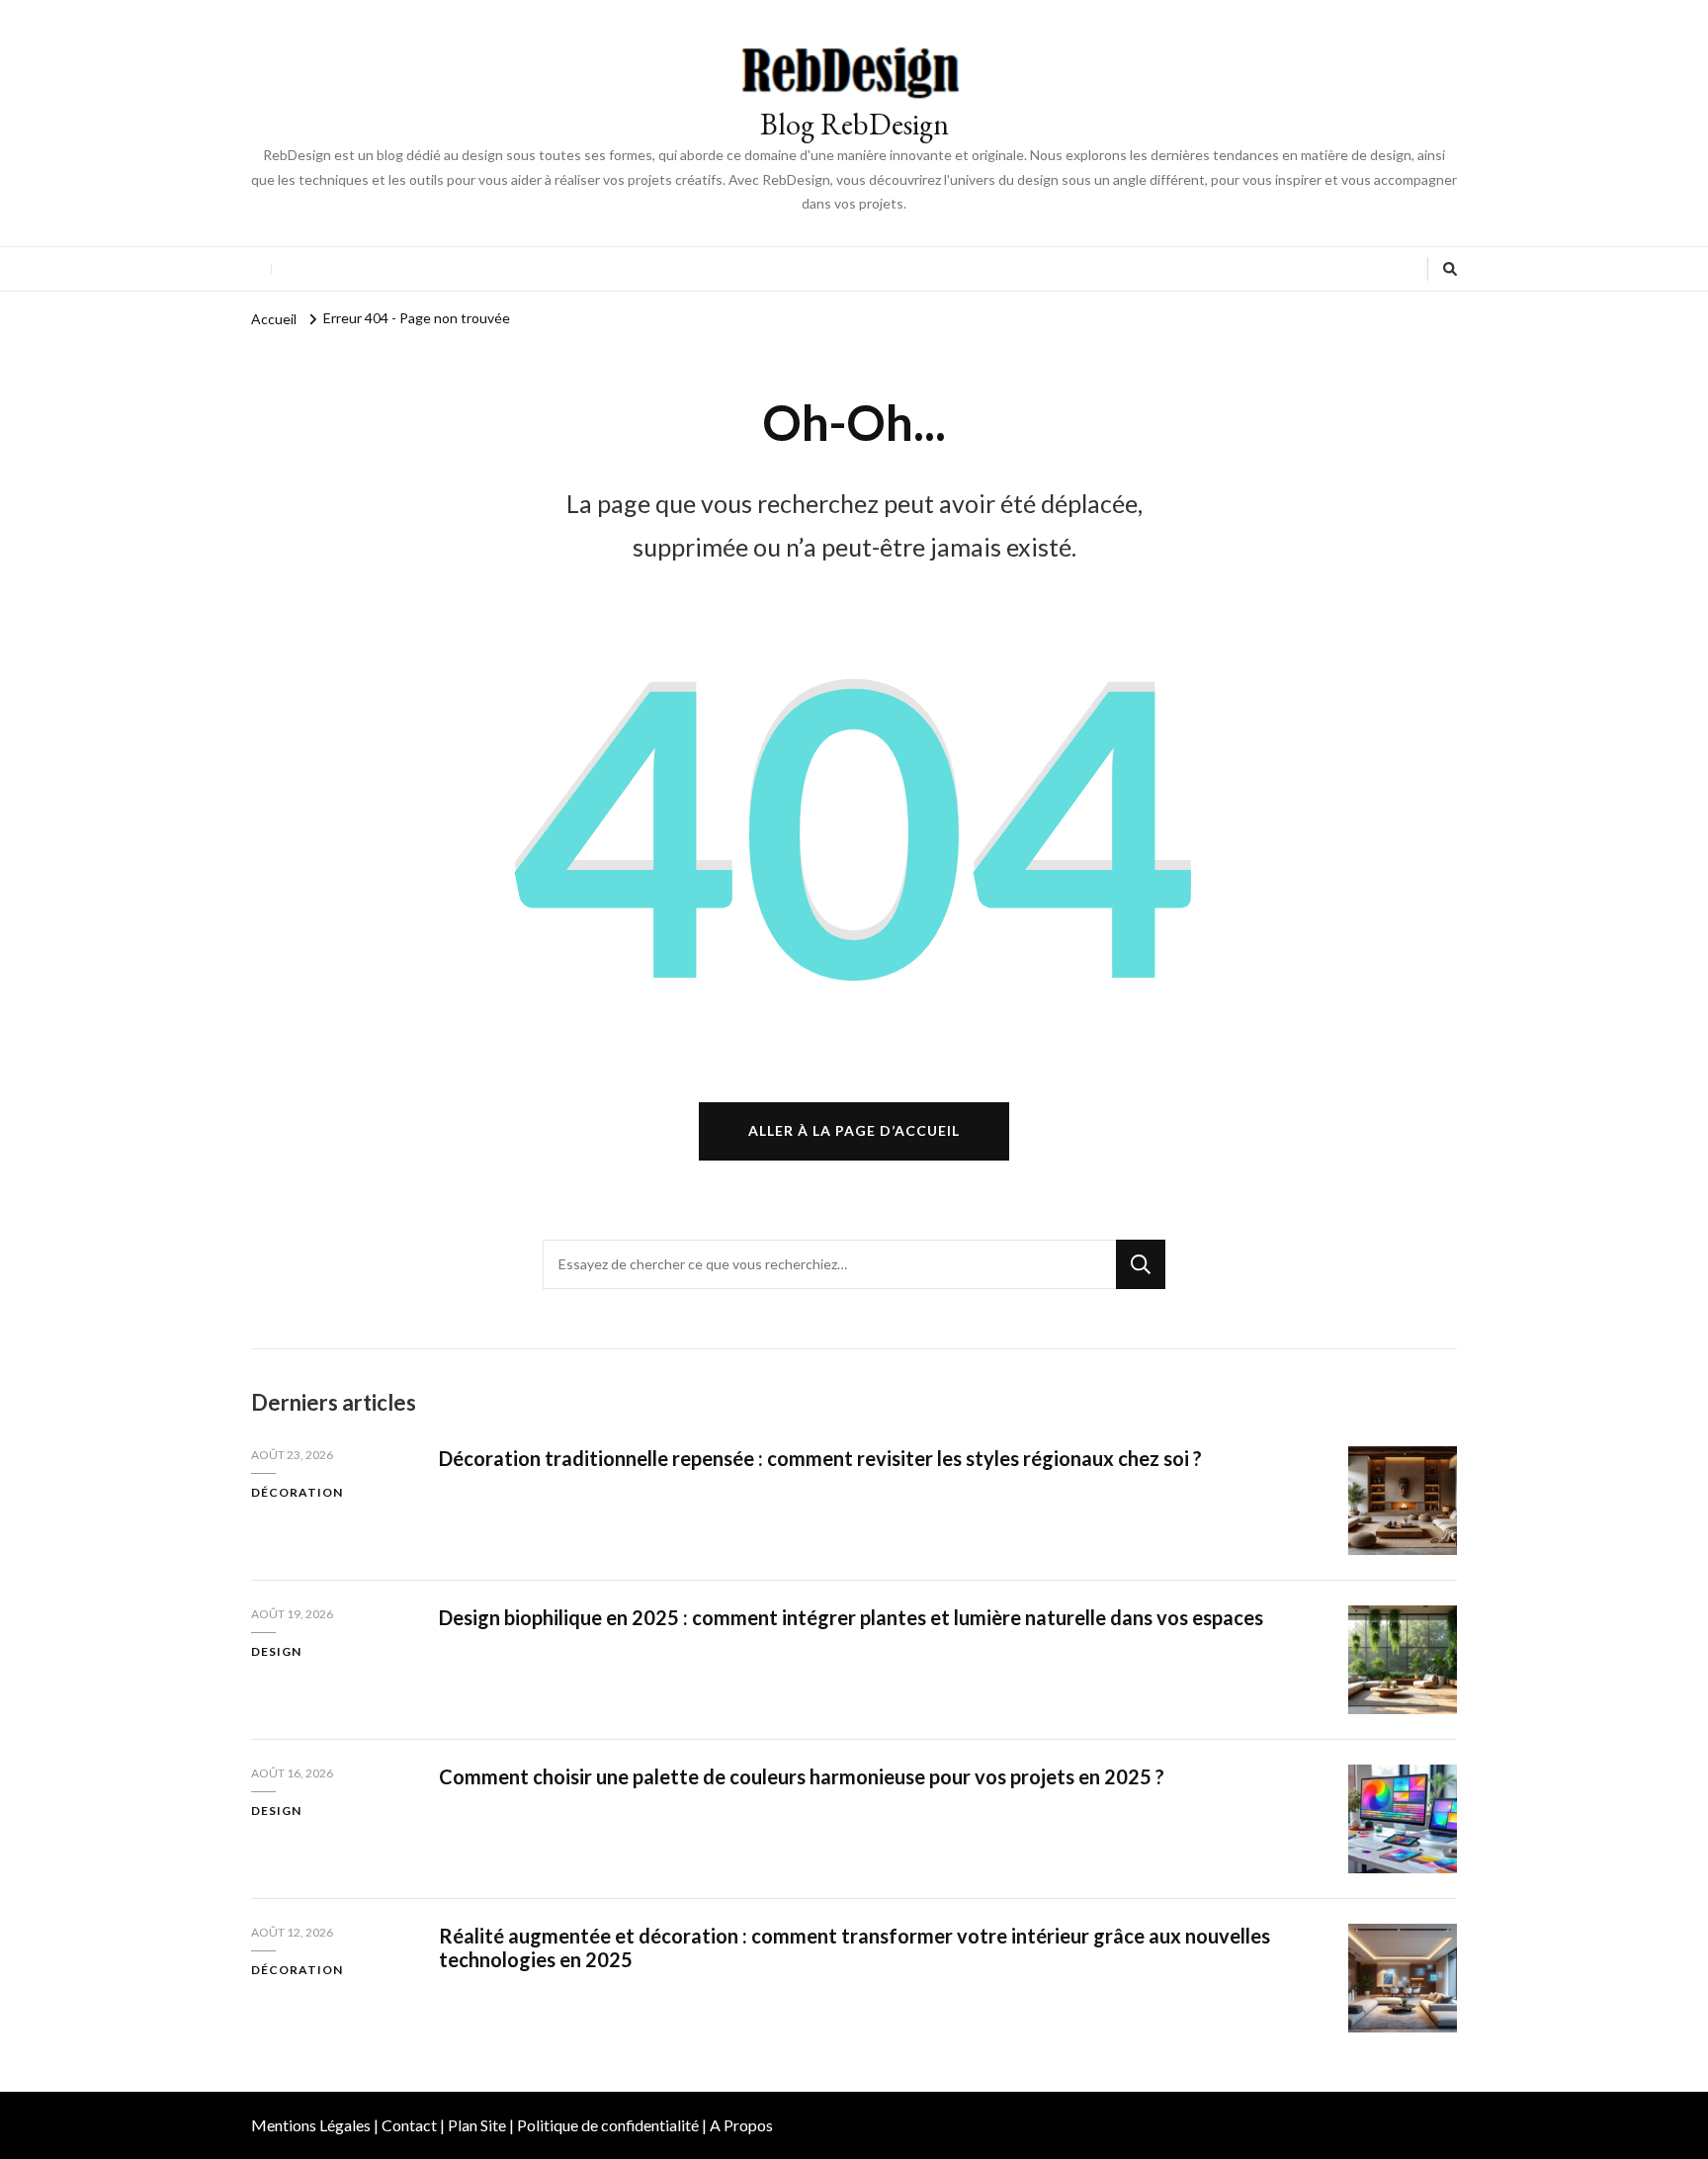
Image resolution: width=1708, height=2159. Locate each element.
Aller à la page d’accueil (854, 1130)
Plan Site (477, 2125)
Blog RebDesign (854, 124)
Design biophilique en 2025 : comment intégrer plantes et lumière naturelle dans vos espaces (851, 1617)
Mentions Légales (311, 2125)
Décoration (297, 1492)
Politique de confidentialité (608, 2125)
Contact (409, 2125)
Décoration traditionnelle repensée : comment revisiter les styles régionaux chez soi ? (820, 1458)
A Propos (741, 2125)
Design (276, 1651)
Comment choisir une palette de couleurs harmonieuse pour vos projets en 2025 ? (802, 1776)
